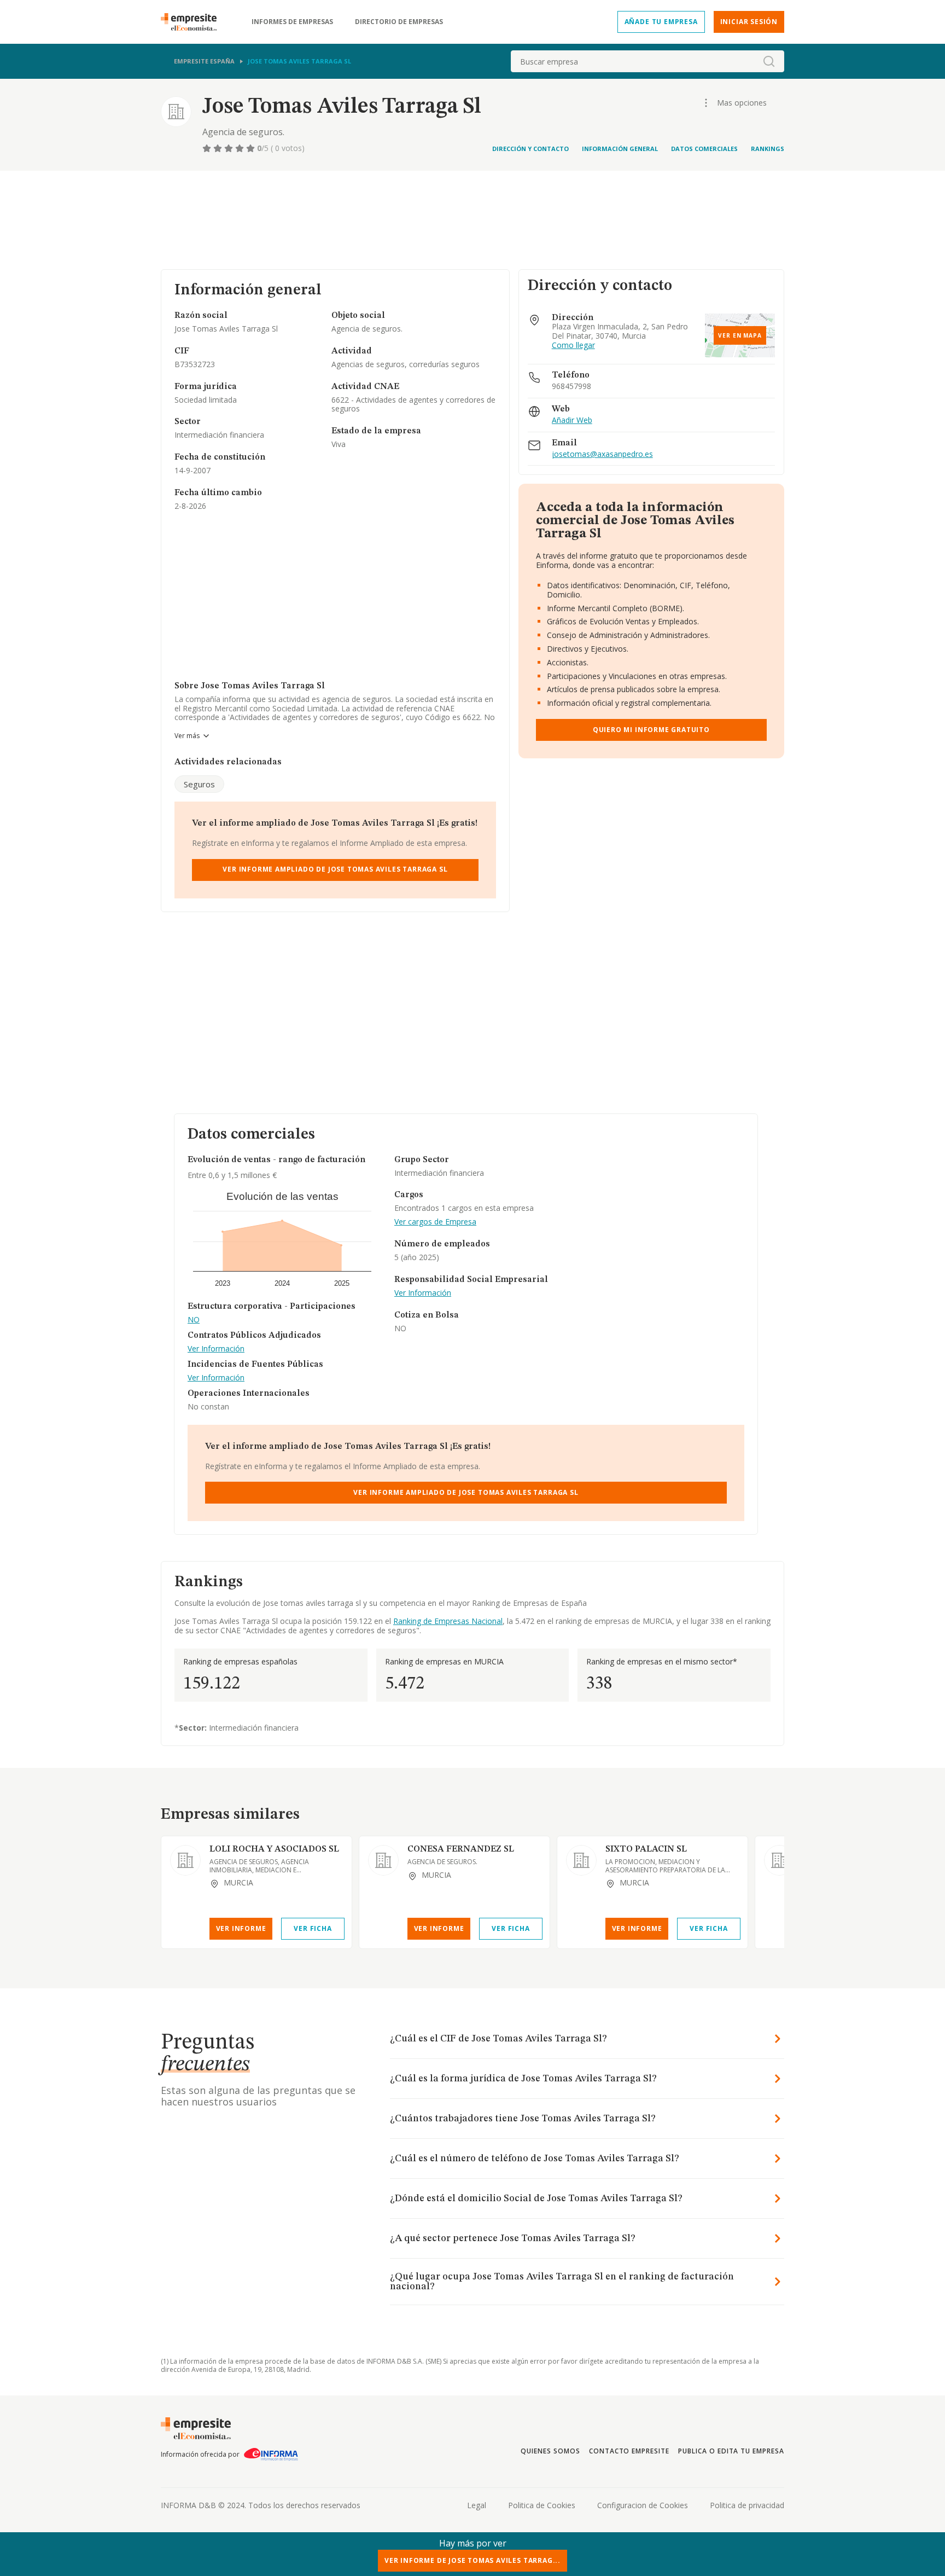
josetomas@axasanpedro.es (602, 454)
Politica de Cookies (542, 2505)
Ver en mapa (740, 335)
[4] (241, 148)
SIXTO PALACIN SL (646, 1849)
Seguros (199, 784)
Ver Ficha (313, 1928)
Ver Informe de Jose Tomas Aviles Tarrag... (472, 2560)
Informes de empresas (292, 22)
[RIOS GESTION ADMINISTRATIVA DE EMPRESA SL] (779, 1860)
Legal (477, 2505)
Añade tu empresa (661, 22)
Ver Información (216, 1349)
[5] (252, 148)
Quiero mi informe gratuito (651, 730)
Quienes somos (550, 2451)
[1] (208, 148)
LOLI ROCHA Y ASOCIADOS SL (274, 1849)
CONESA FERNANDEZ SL (461, 1849)
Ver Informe (241, 1928)
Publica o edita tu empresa (731, 2451)
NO (194, 1320)
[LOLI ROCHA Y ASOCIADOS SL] (185, 1860)
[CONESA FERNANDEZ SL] (383, 1860)
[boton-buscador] (769, 61)
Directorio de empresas (399, 22)
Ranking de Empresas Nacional (448, 1621)
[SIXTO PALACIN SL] (581, 1860)
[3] (230, 148)
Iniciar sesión (749, 22)
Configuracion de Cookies (643, 2505)
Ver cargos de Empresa (435, 1222)
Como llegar (573, 346)
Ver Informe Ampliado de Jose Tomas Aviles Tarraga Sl (335, 869)
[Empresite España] (193, 22)
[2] (219, 148)
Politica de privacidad (747, 2505)
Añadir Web (572, 420)
